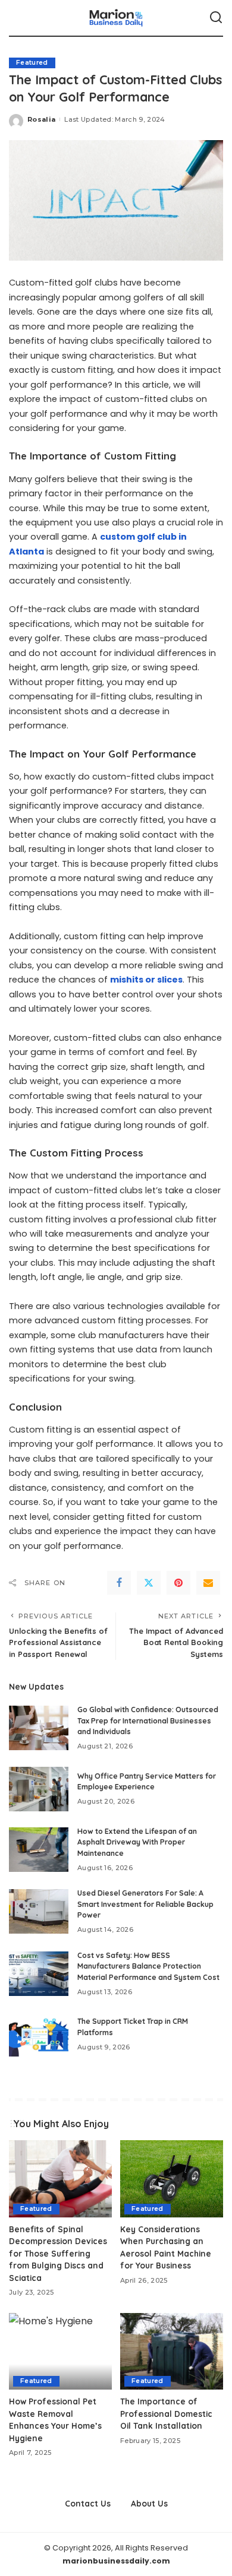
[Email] (208, 1583)
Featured (32, 63)
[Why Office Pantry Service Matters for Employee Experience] (39, 1789)
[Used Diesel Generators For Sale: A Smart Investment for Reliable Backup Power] (39, 1911)
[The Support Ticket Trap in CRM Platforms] (39, 2034)
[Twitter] (149, 1583)
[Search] (216, 18)
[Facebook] (119, 1583)
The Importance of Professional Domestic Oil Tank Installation (166, 2413)
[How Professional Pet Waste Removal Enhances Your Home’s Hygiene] (60, 2352)
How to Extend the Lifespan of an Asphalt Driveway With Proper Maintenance (137, 1842)
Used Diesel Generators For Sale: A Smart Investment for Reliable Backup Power (145, 1904)
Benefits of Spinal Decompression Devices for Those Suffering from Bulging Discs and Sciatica (58, 2253)
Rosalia (41, 119)
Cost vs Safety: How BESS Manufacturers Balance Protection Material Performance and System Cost (148, 1966)
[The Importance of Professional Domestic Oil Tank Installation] (172, 2352)
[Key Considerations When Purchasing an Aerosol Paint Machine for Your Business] (172, 2179)
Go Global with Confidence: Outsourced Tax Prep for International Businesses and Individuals (148, 1720)
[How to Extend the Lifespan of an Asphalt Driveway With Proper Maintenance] (39, 1850)
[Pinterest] (178, 1583)
